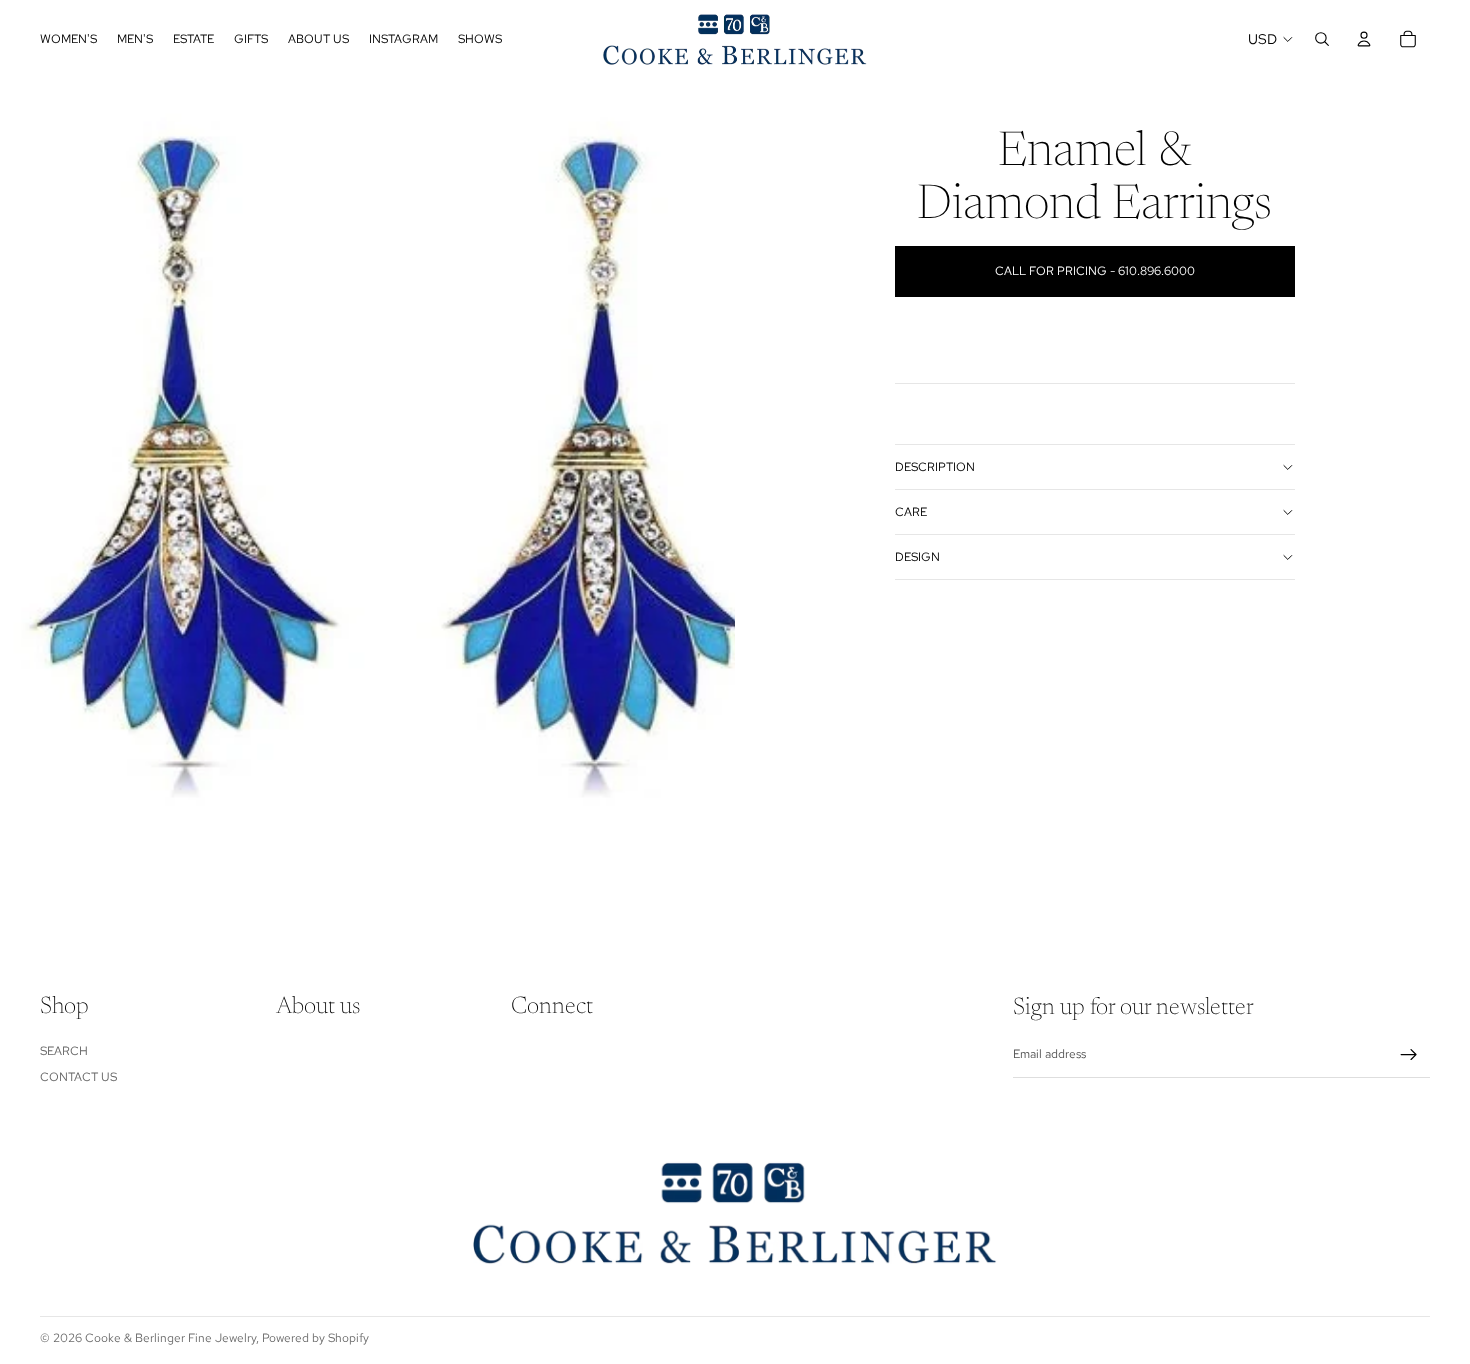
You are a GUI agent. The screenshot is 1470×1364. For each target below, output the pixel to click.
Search (64, 1051)
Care (911, 512)
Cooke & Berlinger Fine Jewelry (170, 1338)
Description (935, 467)
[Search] (1322, 39)
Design (917, 557)
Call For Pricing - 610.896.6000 (1095, 271)
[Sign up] (1409, 1055)
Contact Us (78, 1077)
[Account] (1364, 39)
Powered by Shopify (315, 1338)
